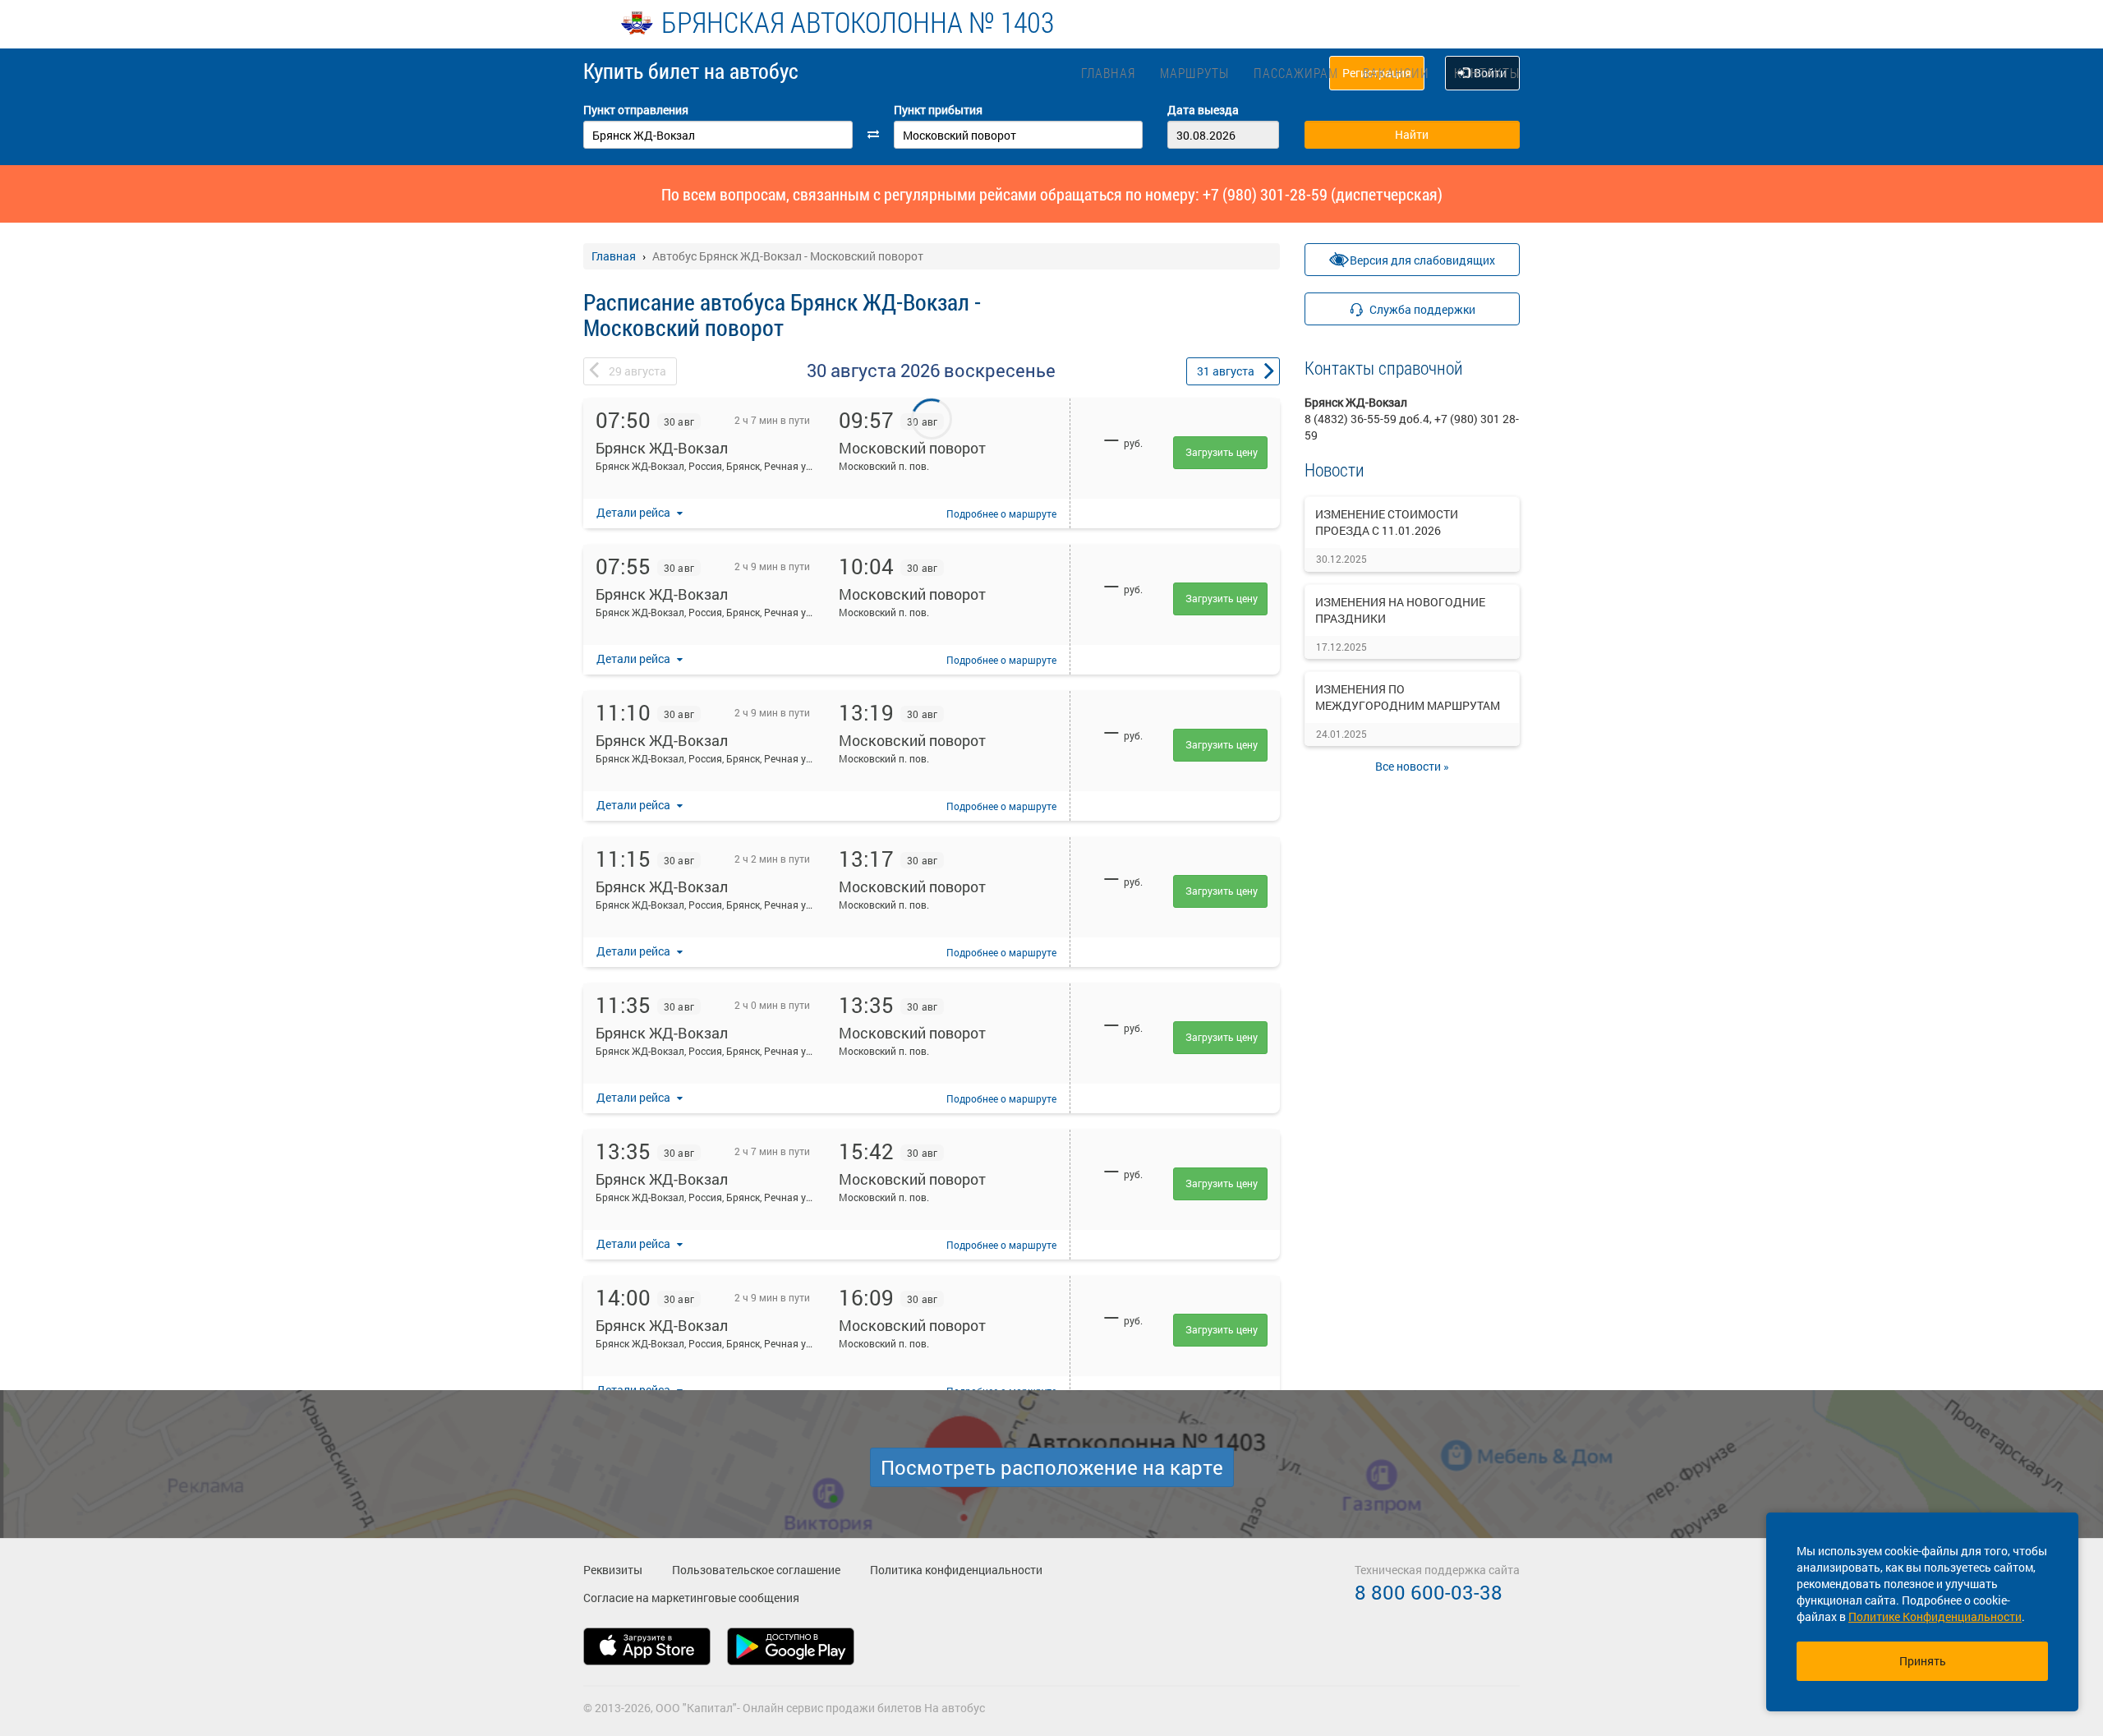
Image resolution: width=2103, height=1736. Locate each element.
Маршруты (1194, 73)
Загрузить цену (1222, 452)
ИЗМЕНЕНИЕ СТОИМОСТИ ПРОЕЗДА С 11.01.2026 (1387, 522)
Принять (1923, 1661)
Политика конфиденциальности (956, 1570)
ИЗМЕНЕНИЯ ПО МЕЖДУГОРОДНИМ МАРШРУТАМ (1408, 697)
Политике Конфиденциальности (1935, 1616)
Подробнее (1001, 513)
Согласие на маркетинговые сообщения (691, 1598)
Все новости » (1412, 766)
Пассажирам (1296, 73)
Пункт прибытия (938, 110)
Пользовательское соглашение (756, 1570)
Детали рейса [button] (635, 512)
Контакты (1487, 73)
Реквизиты (613, 1570)
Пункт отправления (636, 110)
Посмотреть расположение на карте (1052, 1467)
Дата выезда (1203, 110)
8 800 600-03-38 (1429, 1592)
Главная (1108, 73)
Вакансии (1396, 73)
